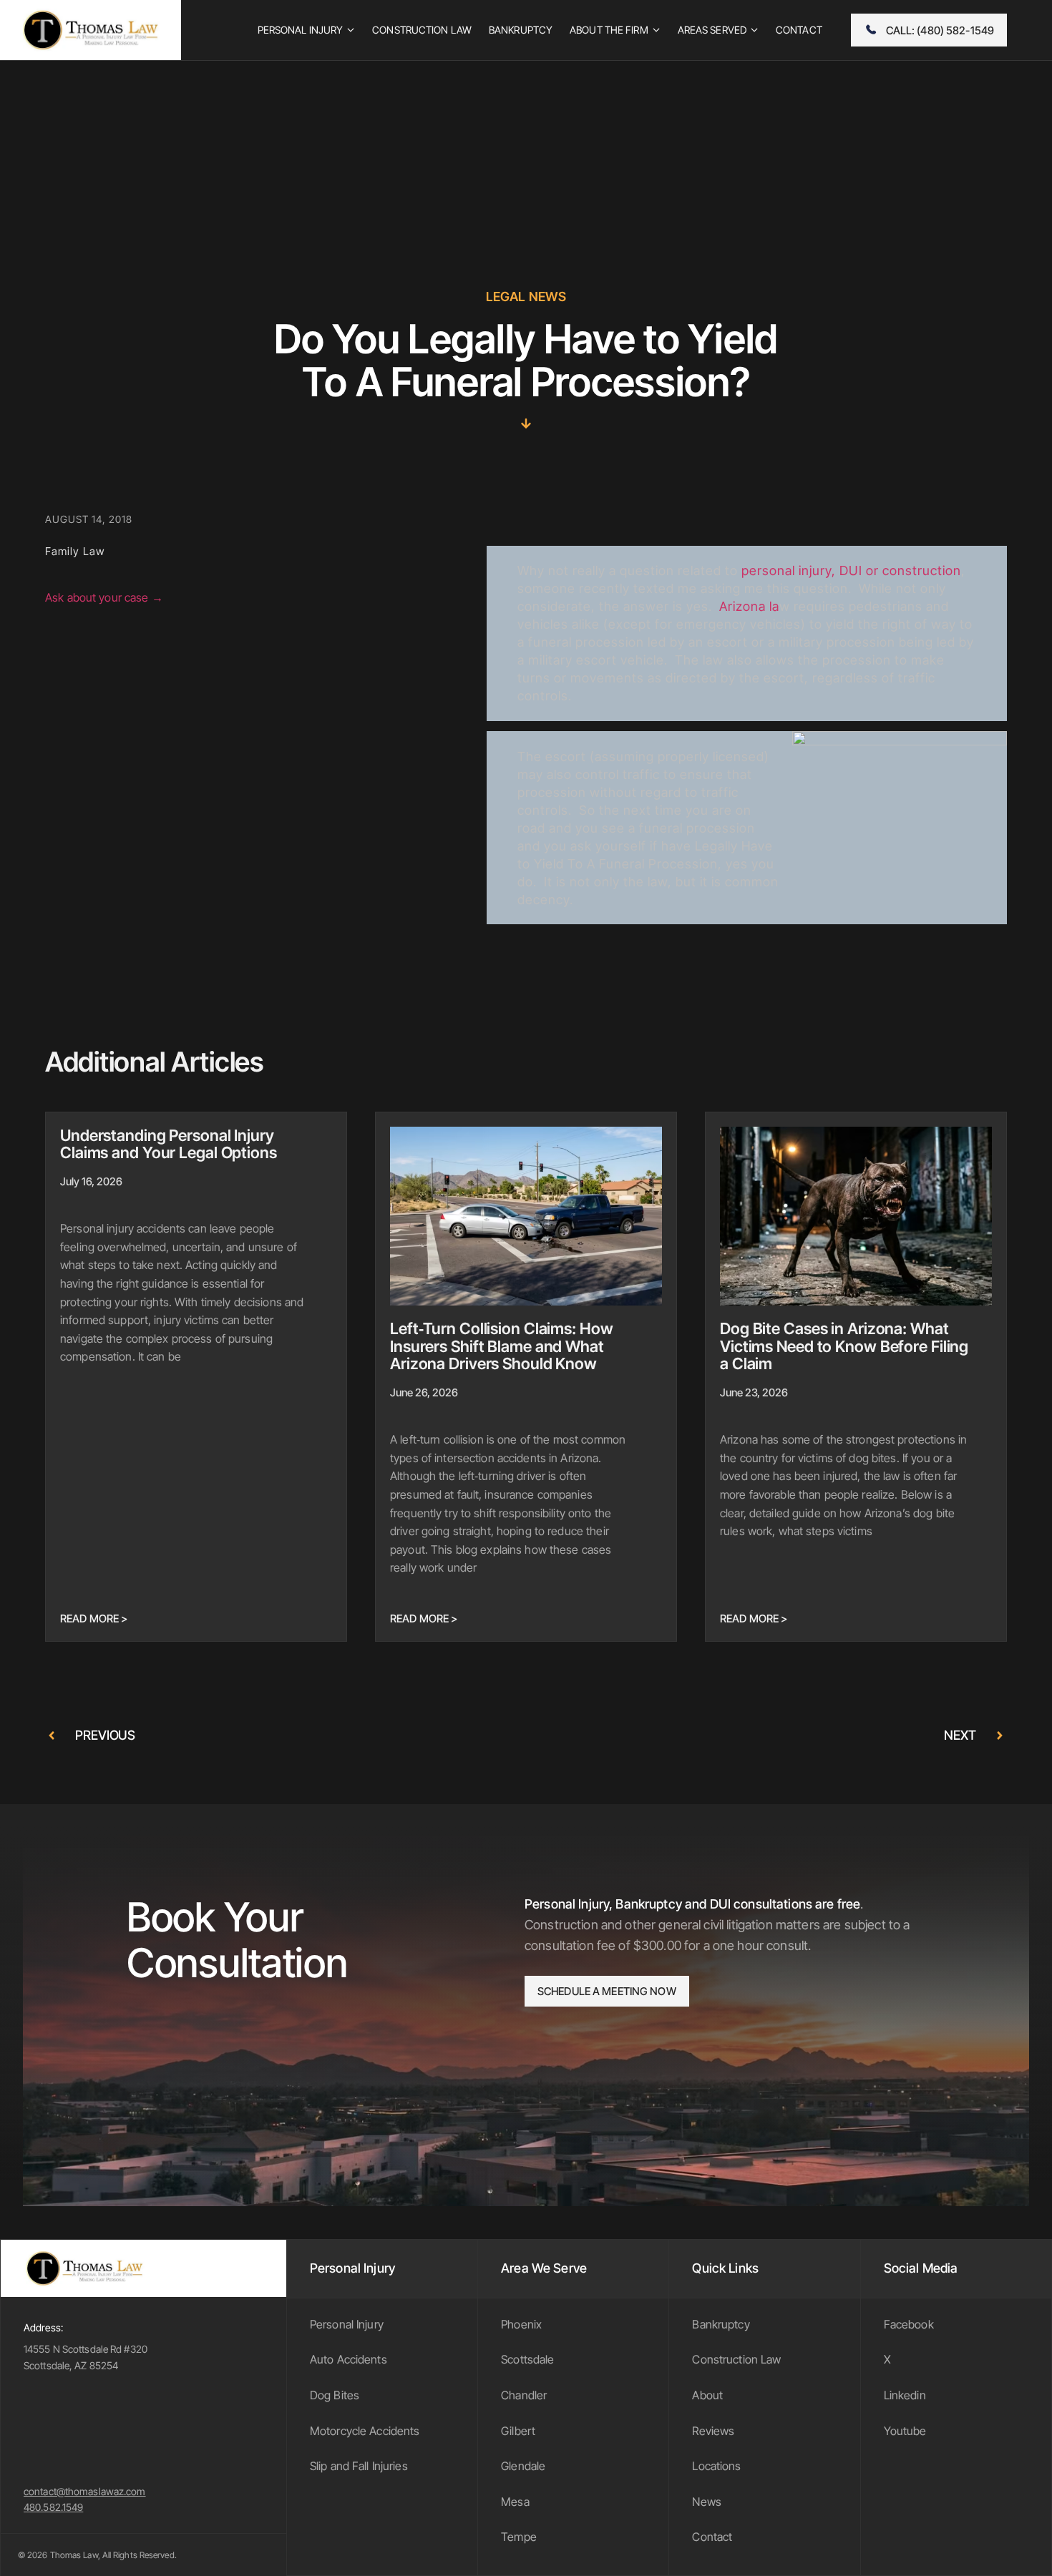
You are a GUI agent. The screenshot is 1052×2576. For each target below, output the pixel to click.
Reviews (713, 2431)
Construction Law (736, 2359)
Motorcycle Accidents (365, 2431)
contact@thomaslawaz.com (85, 2491)
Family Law (75, 551)
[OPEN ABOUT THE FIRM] (656, 30)
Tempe (519, 2537)
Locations (716, 2466)
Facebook (909, 2324)
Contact (712, 2537)
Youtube (905, 2431)
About (707, 2395)
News (707, 2502)
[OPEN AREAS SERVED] (754, 30)
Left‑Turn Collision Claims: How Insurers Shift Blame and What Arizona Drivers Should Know (502, 1346)
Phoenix (521, 2324)
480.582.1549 (53, 2507)
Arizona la (749, 606)
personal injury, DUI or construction (851, 570)
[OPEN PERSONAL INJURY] (351, 30)
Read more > (94, 1618)
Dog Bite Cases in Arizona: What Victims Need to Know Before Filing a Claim (844, 1346)
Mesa (515, 2502)
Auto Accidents (349, 2359)
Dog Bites (335, 2395)
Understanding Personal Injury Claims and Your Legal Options (169, 1144)
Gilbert (518, 2431)
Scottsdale (527, 2359)
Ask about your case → (104, 597)
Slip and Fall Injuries (359, 2466)
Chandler (524, 2395)
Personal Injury (347, 2324)
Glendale (523, 2466)
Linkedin (905, 2395)
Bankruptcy (721, 2324)
